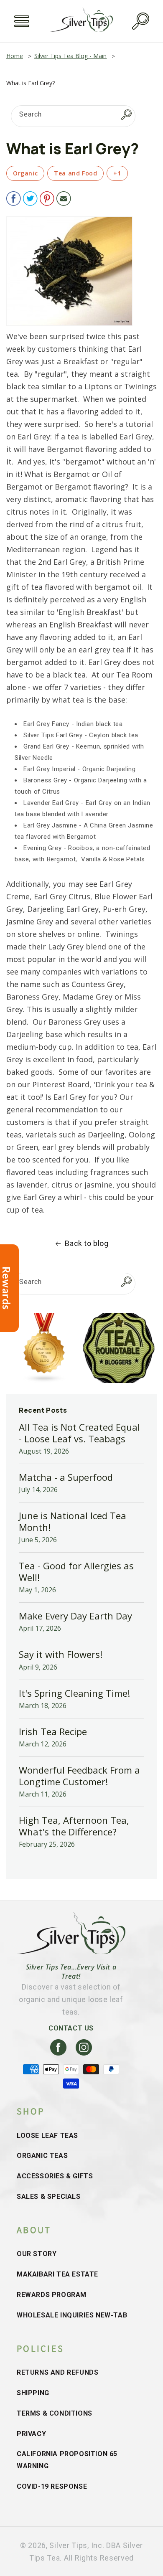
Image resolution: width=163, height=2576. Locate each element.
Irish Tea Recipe (53, 1731)
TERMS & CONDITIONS (55, 2413)
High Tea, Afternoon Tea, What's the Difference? (74, 1826)
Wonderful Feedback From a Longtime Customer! (79, 1776)
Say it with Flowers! (61, 1654)
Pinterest (49, 1084)
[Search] (126, 114)
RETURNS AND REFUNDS (57, 2372)
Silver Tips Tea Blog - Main (70, 56)
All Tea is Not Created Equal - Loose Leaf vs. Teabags (79, 1433)
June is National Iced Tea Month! (73, 1521)
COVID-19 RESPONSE (52, 2486)
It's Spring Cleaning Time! (74, 1693)
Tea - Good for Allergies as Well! (76, 1571)
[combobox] (73, 116)
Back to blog (87, 1243)
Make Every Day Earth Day (75, 1616)
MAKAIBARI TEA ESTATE (57, 2274)
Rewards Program (52, 2295)
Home (15, 56)
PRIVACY (31, 2434)
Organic (25, 173)
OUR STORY (37, 2254)
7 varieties (83, 687)
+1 (117, 173)
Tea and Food (75, 173)
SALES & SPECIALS (49, 2197)
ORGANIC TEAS (42, 2156)
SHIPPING (33, 2393)
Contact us (71, 2028)
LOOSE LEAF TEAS (47, 2136)
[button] (22, 21)
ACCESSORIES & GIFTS (55, 2176)
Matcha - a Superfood (66, 1477)
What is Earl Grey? (31, 83)
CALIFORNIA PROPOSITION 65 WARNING (67, 2460)
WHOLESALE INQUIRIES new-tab (72, 2315)
